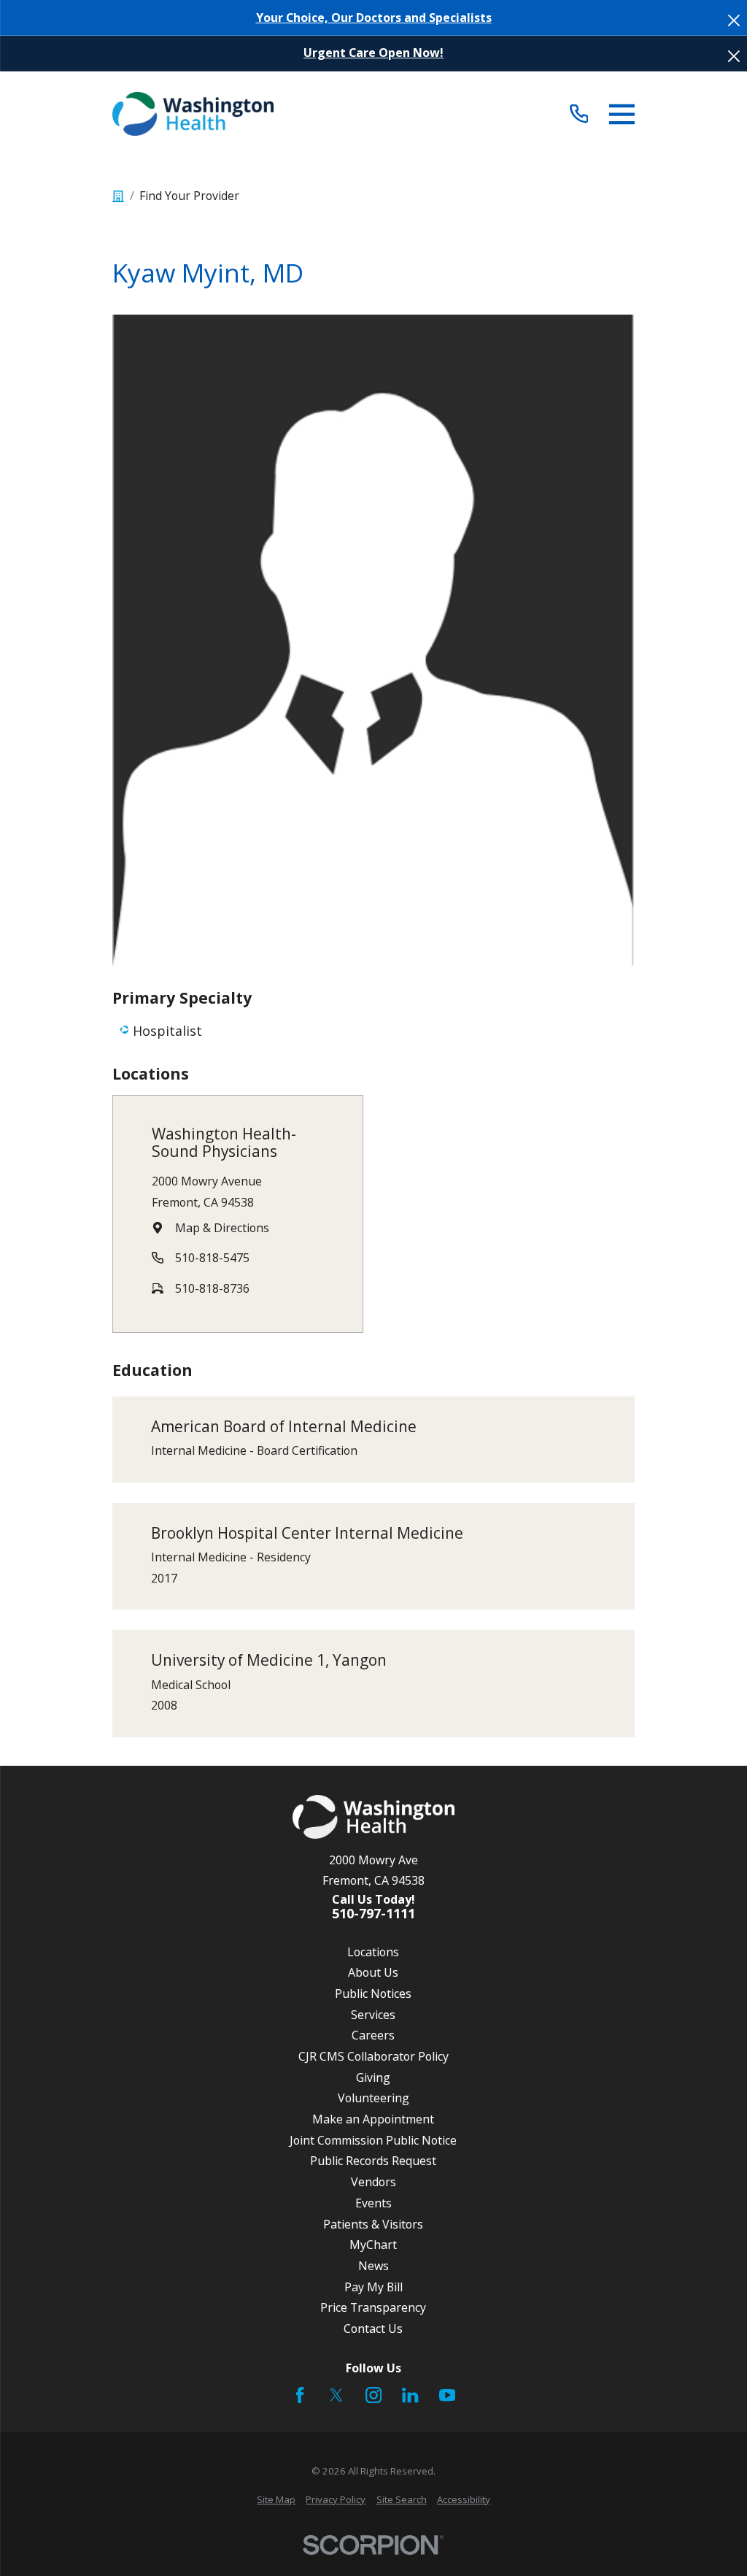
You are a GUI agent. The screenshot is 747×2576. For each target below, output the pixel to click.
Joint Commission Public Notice (373, 2140)
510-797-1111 (373, 1914)
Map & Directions (222, 1228)
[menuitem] (276, 2500)
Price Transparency (373, 2307)
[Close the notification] (734, 20)
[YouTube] (447, 2395)
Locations (373, 1952)
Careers (373, 2035)
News (373, 2266)
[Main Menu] (622, 114)
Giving (373, 2077)
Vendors (373, 2182)
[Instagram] (373, 2395)
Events (373, 2203)
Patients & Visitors (373, 2224)
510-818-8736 (212, 1288)
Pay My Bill (373, 2287)
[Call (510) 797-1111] (579, 114)
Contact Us (373, 2329)
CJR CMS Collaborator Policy (373, 2056)
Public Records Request (373, 2161)
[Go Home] (118, 196)
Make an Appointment (373, 2119)
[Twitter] (336, 2395)
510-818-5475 (212, 1258)
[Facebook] (300, 2395)
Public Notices (373, 1993)
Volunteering (373, 2098)
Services (373, 2015)
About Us (373, 1972)
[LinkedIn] (410, 2395)
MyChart (373, 2245)
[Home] (193, 114)
